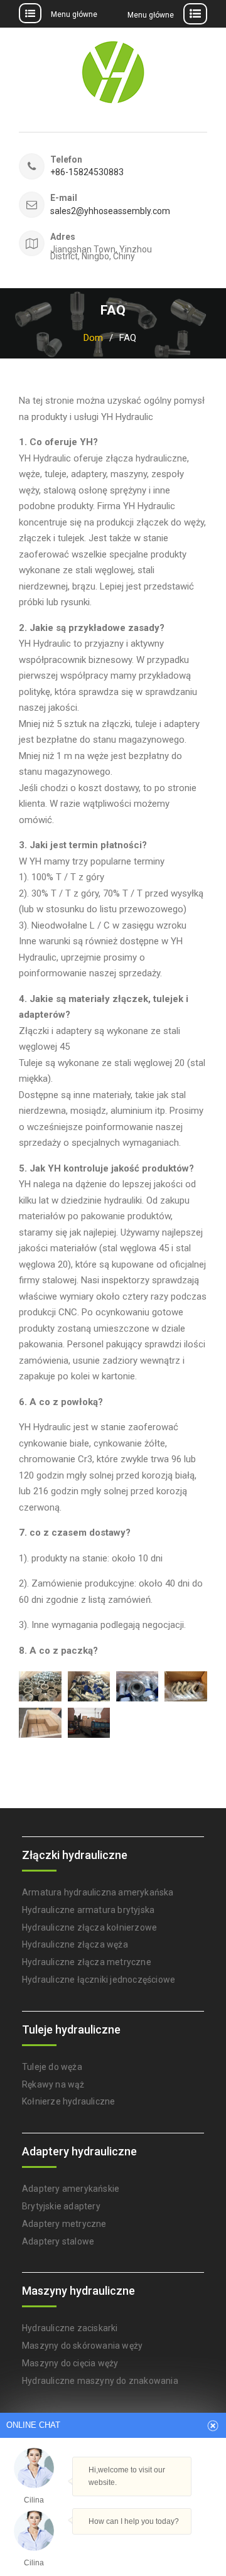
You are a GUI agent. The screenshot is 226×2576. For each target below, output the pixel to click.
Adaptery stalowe (58, 2241)
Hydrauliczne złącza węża (75, 1944)
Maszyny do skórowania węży (82, 2346)
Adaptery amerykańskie (71, 2189)
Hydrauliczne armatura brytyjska (88, 1910)
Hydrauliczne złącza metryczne (87, 1962)
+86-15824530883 (87, 172)
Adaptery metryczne (64, 2224)
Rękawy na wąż (53, 2084)
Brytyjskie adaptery (61, 2206)
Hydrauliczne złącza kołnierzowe (89, 1927)
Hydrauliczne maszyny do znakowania (100, 2381)
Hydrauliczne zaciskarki (70, 2328)
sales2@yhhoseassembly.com (105, 211)
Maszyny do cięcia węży (70, 2363)
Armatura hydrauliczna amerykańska (98, 1892)
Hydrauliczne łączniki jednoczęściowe (99, 1980)
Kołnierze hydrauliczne (68, 2101)
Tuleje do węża (52, 2067)
